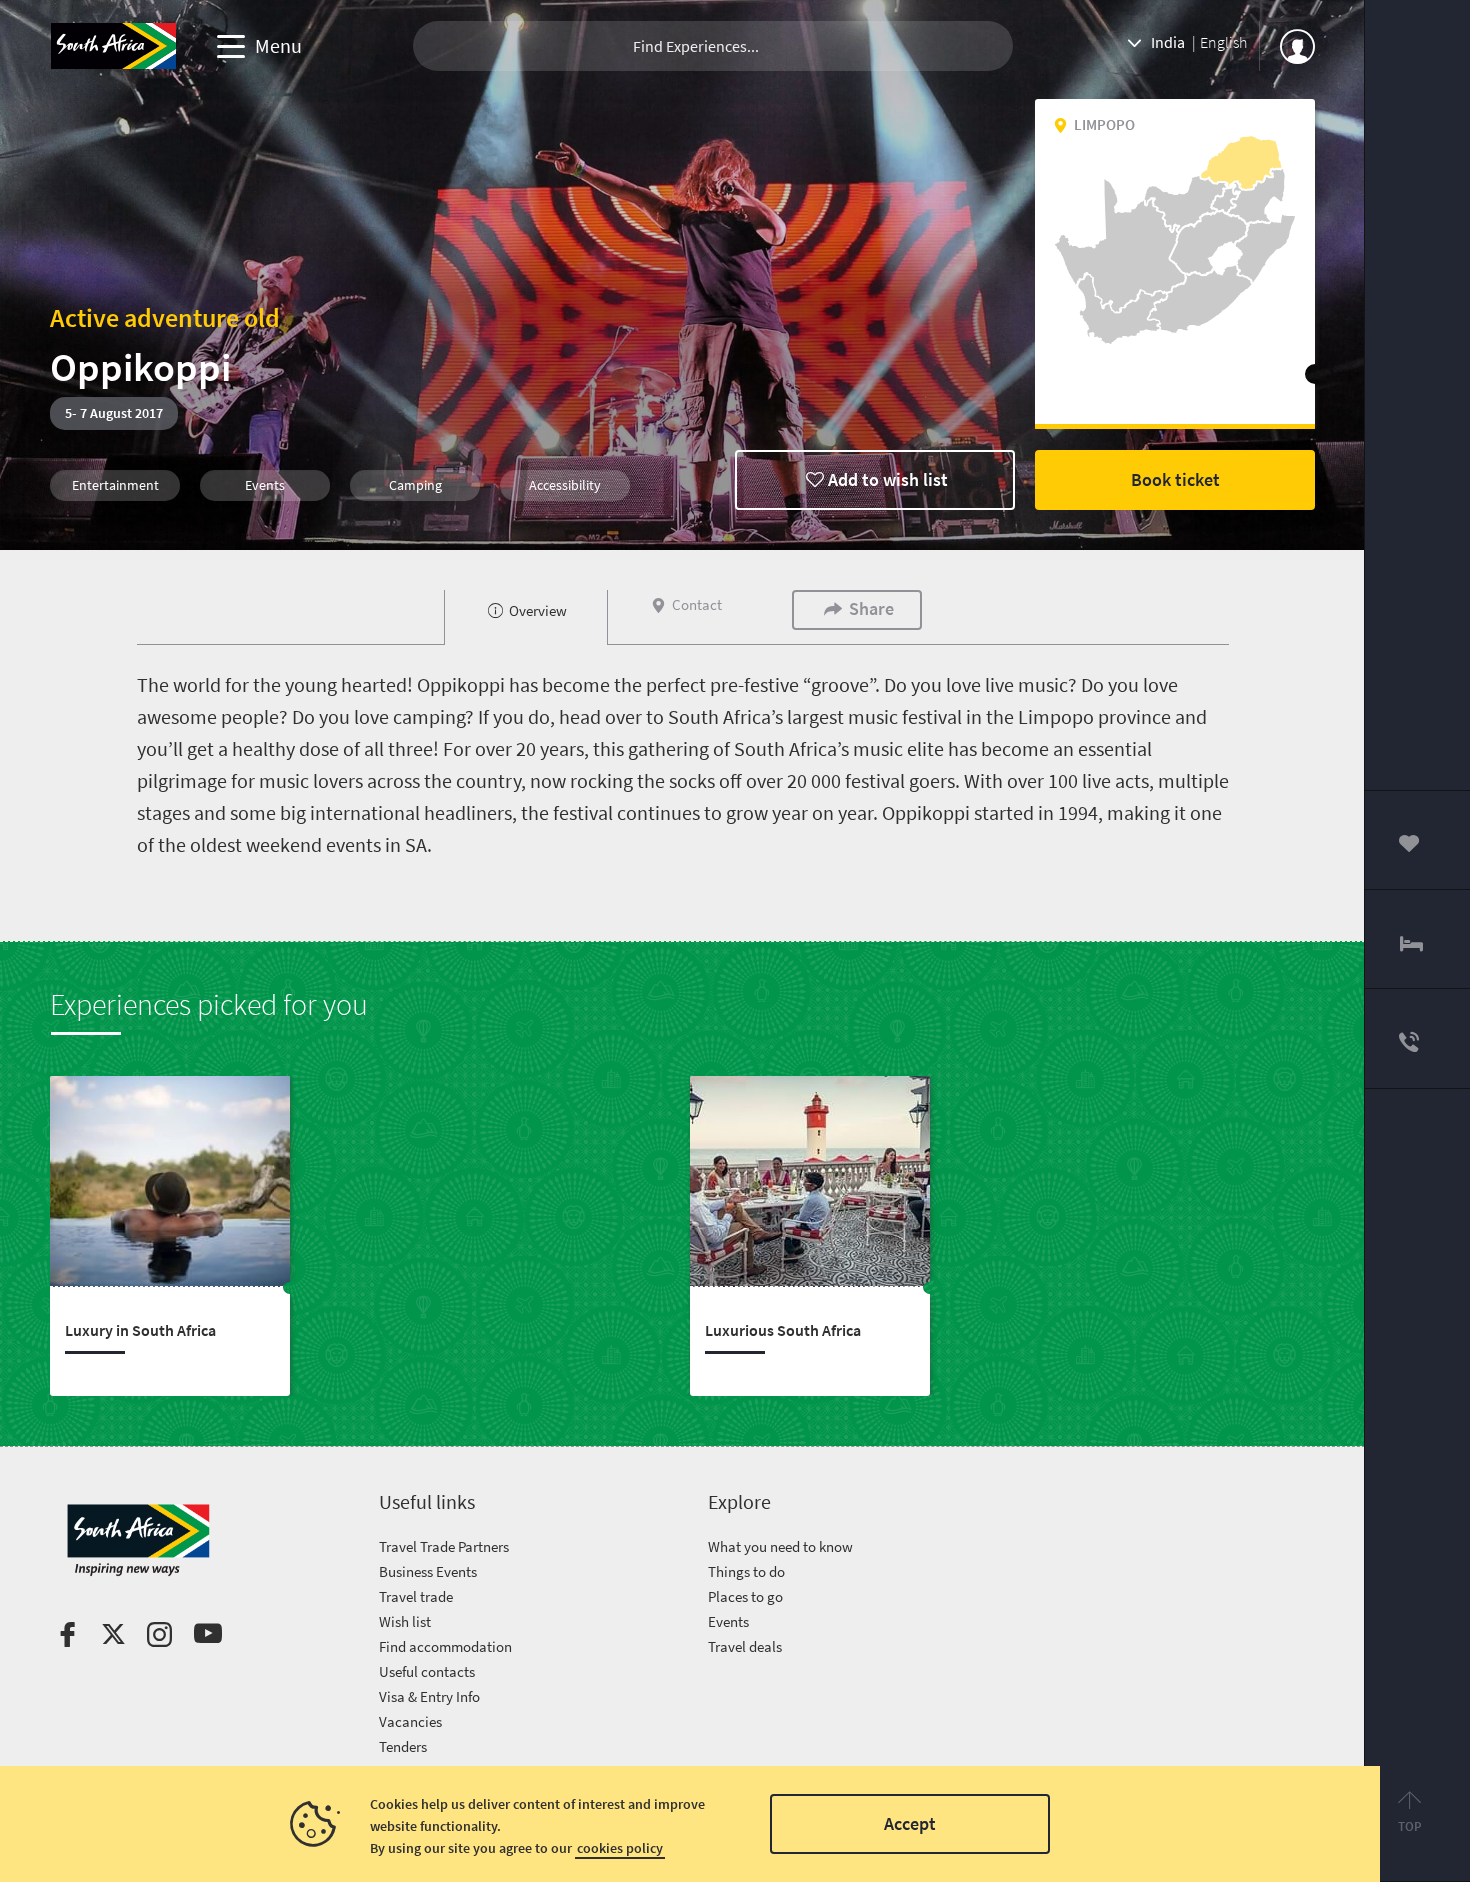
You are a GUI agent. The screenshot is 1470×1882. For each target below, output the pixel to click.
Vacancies (410, 1721)
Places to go (745, 1596)
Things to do (746, 1571)
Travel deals (745, 1646)
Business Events (428, 1571)
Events (728, 1621)
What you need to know (780, 1546)
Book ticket (1175, 479)
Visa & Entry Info (429, 1696)
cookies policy (620, 1848)
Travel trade (416, 1596)
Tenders (403, 1746)
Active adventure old (165, 317)
